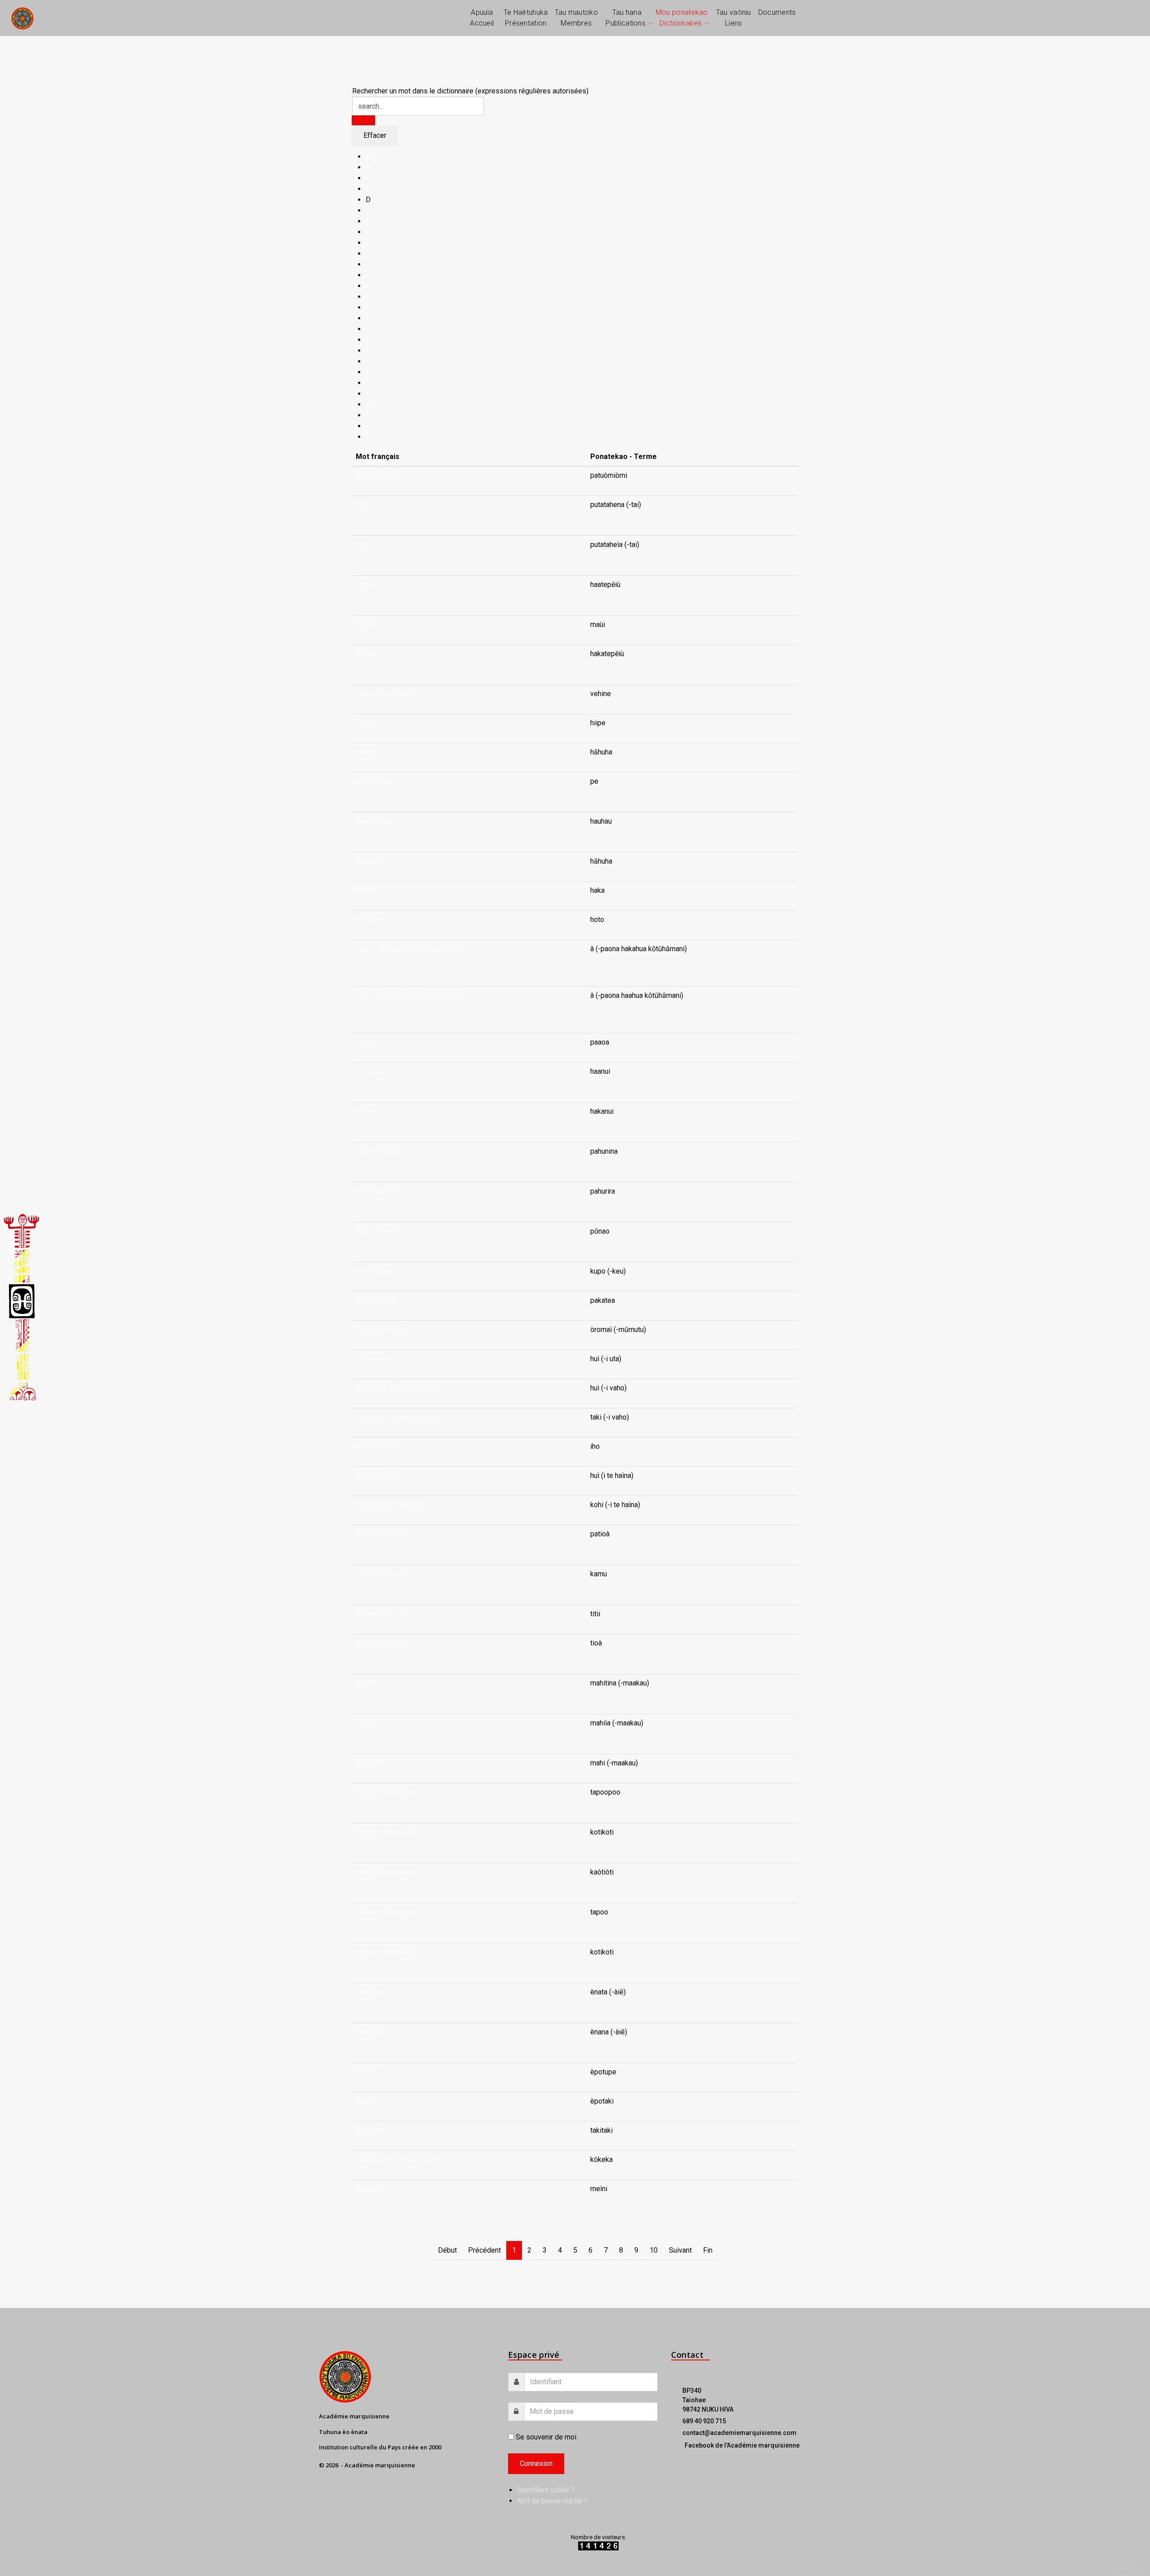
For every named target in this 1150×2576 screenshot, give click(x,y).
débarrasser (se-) (383, 1534)
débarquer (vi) (378, 1446)
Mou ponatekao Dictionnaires (682, 18)
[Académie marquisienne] (22, 18)
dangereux (372, 781)
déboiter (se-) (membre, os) (399, 2159)
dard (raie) (372, 920)
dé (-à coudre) (378, 1151)
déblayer (369, 2130)
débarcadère (376, 1300)
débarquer (372, 1359)
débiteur (369, 1992)
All (370, 157)
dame (365, 584)
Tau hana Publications (626, 18)
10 (654, 2250)
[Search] (363, 120)
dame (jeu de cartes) (388, 694)
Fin (708, 2250)
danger (367, 723)
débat (365, 1683)
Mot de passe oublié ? (552, 2501)
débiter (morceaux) (385, 1792)
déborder (370, 2189)
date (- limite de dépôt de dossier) (410, 949)
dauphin (368, 1042)
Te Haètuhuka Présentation (526, 18)
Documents (777, 12)
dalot (364, 505)
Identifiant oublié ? (546, 2490)
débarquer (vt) (378, 1475)
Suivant (680, 2250)
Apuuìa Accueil (482, 18)
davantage (372, 1071)
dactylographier (380, 475)
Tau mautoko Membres (576, 18)
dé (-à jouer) (375, 1271)
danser (367, 890)
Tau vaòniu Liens (734, 18)
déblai (365, 2072)
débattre (369, 1763)
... (592, 515)
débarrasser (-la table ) (392, 1505)
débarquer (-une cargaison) (398, 1388)
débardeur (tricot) (383, 1330)
